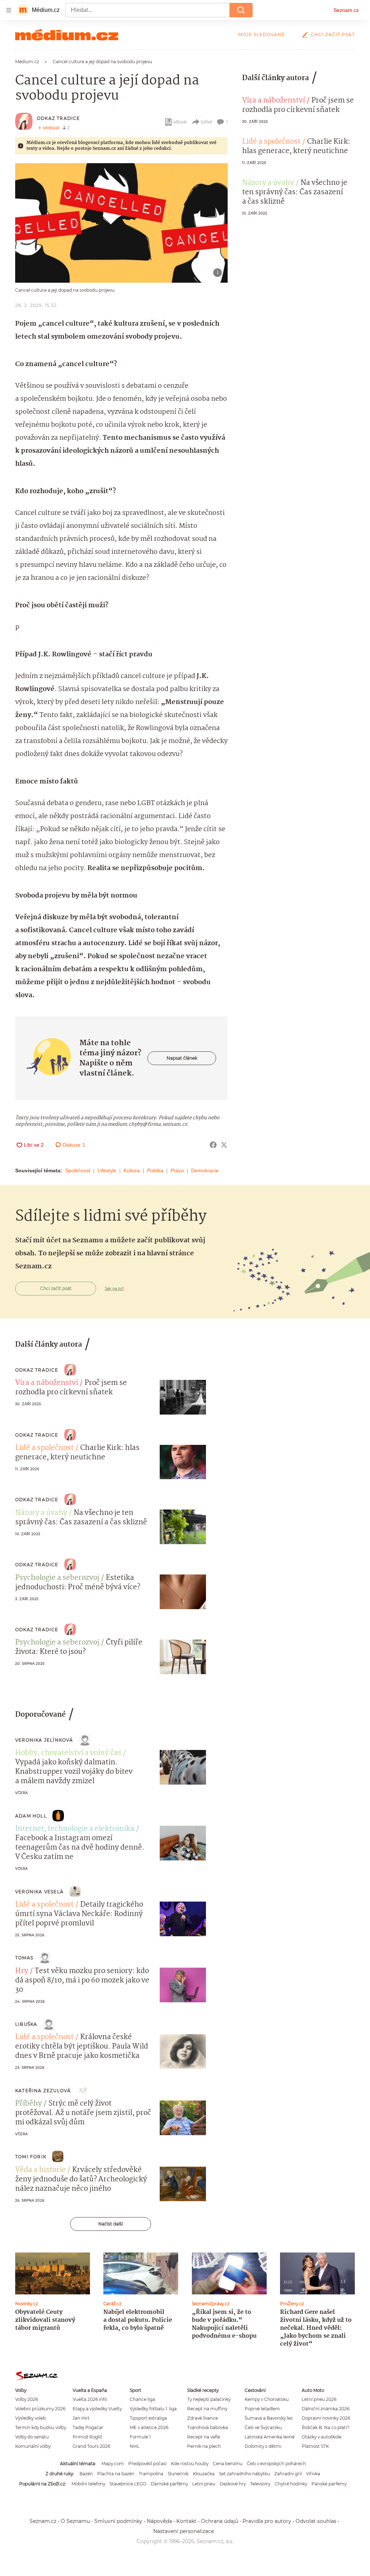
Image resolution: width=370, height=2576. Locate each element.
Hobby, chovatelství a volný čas (68, 1753)
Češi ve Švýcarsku (263, 2427)
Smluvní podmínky (118, 2521)
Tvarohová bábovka (208, 2427)
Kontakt (186, 2521)
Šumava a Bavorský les (269, 2418)
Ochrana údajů (220, 2521)
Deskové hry (233, 2484)
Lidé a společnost (271, 142)
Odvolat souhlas (316, 2521)
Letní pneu (204, 2484)
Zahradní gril (288, 2474)
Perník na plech (204, 2446)
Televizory (260, 2484)
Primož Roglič (88, 2437)
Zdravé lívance (203, 2418)
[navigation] (9, 10)
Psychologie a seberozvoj (57, 1578)
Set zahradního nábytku (244, 2474)
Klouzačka (204, 2474)
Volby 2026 (27, 2399)
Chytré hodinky (291, 2484)
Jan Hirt (81, 2418)
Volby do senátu (32, 2437)
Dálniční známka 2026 (326, 2409)
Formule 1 (140, 2437)
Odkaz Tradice (59, 118)
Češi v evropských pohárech (276, 2464)
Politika (155, 1170)
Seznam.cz (346, 10)
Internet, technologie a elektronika (75, 1829)
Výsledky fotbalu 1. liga (153, 2409)
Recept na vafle (204, 2437)
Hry (22, 1971)
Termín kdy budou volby (41, 2427)
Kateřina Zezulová (43, 2091)
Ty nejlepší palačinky (209, 2399)
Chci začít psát (333, 34)
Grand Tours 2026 (91, 2446)
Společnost (78, 1170)
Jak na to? (114, 1289)
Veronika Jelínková (44, 1740)
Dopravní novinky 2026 (326, 2418)
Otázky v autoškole (322, 2437)
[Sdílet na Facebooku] (213, 1145)
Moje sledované (261, 34)
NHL (135, 2446)
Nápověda (159, 2521)
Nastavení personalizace (184, 2531)
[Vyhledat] (241, 10)
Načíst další (111, 2224)
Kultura (132, 1170)
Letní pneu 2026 (319, 2399)
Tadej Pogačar (88, 2427)
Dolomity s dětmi (263, 2446)
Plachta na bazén (116, 2474)
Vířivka (313, 2474)
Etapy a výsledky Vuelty (97, 2409)
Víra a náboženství (274, 101)
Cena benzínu (228, 2464)
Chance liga (142, 2399)
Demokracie (205, 1170)
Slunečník (178, 2474)
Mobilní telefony (88, 2484)
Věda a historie (40, 2170)
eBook (180, 122)
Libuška (26, 2024)
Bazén (86, 2474)
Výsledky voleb (31, 2418)
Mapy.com (113, 2464)
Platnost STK (315, 2446)
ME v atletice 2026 (149, 2427)
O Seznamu (75, 2521)
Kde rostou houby (190, 2464)
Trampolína (151, 2474)
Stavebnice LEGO (128, 2484)
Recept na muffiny (207, 2409)
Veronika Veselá (39, 1892)
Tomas (24, 1958)
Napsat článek (182, 1058)
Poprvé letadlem (262, 2409)
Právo (177, 1170)
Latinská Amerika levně (270, 2437)
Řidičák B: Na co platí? (326, 2427)
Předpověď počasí (147, 2464)
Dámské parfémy (169, 2484)
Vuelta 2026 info (90, 2399)
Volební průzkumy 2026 (40, 2409)
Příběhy (29, 2104)
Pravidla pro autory (267, 2521)
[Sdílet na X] (224, 1145)
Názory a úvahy (268, 183)
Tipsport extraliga (148, 2418)
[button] (121, 223)
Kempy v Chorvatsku (267, 2399)
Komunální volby (33, 2446)
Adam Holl (31, 1816)
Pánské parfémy (329, 2484)
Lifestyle (107, 1170)
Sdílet (206, 122)
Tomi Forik (31, 2157)
